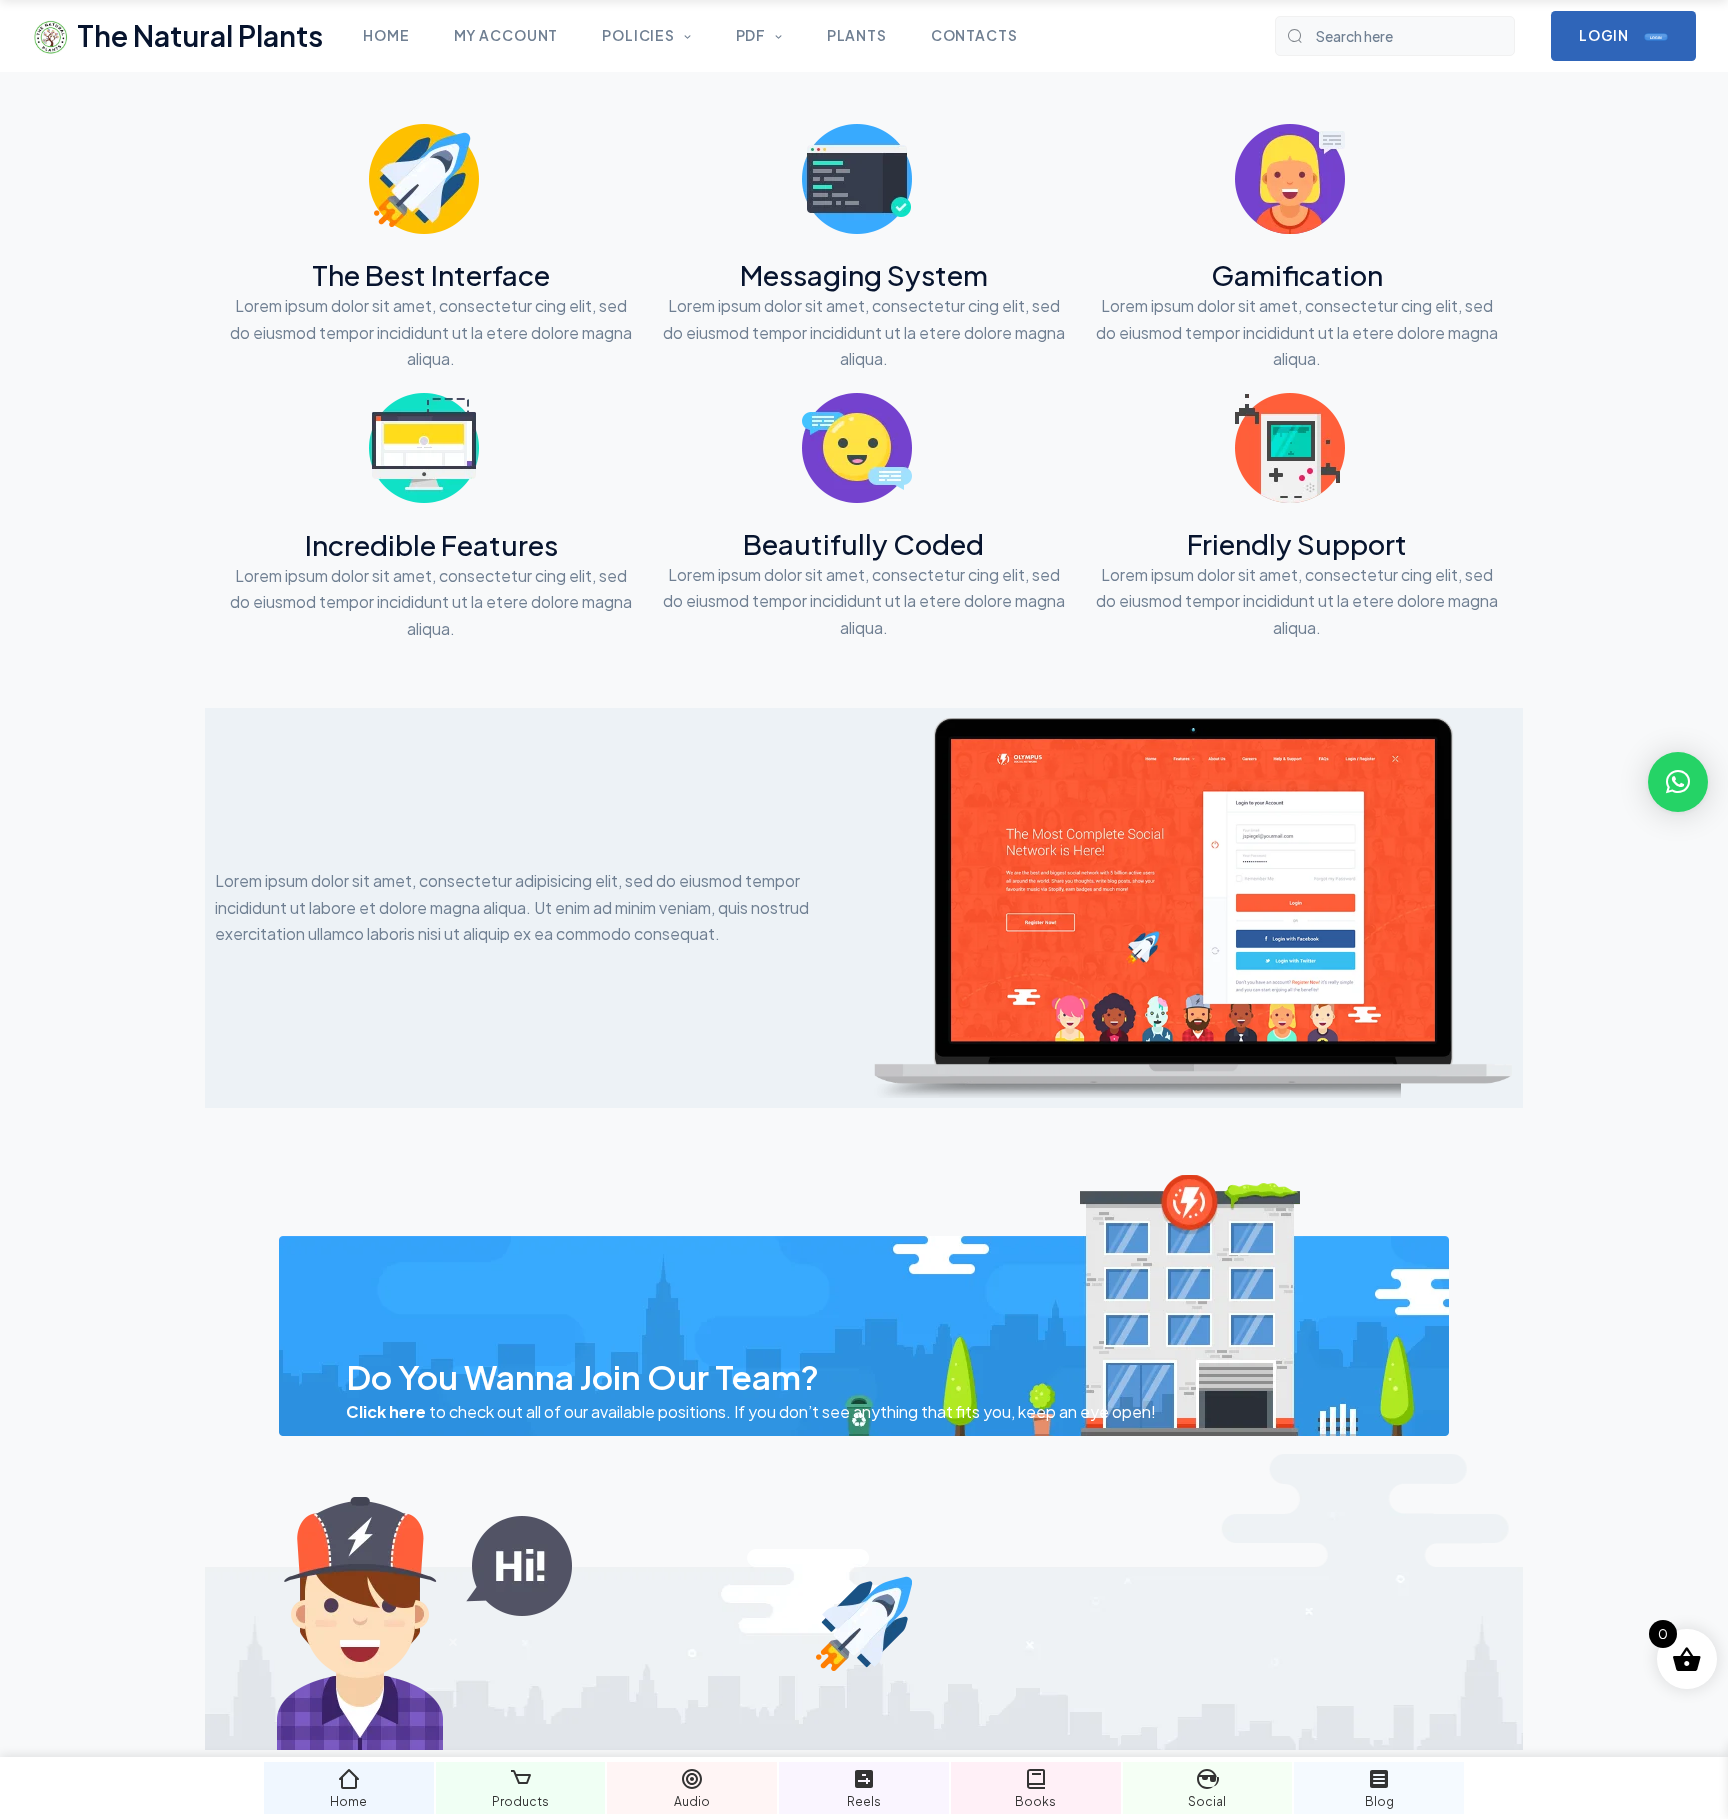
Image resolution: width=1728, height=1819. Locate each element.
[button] (1678, 782)
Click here (386, 1411)
